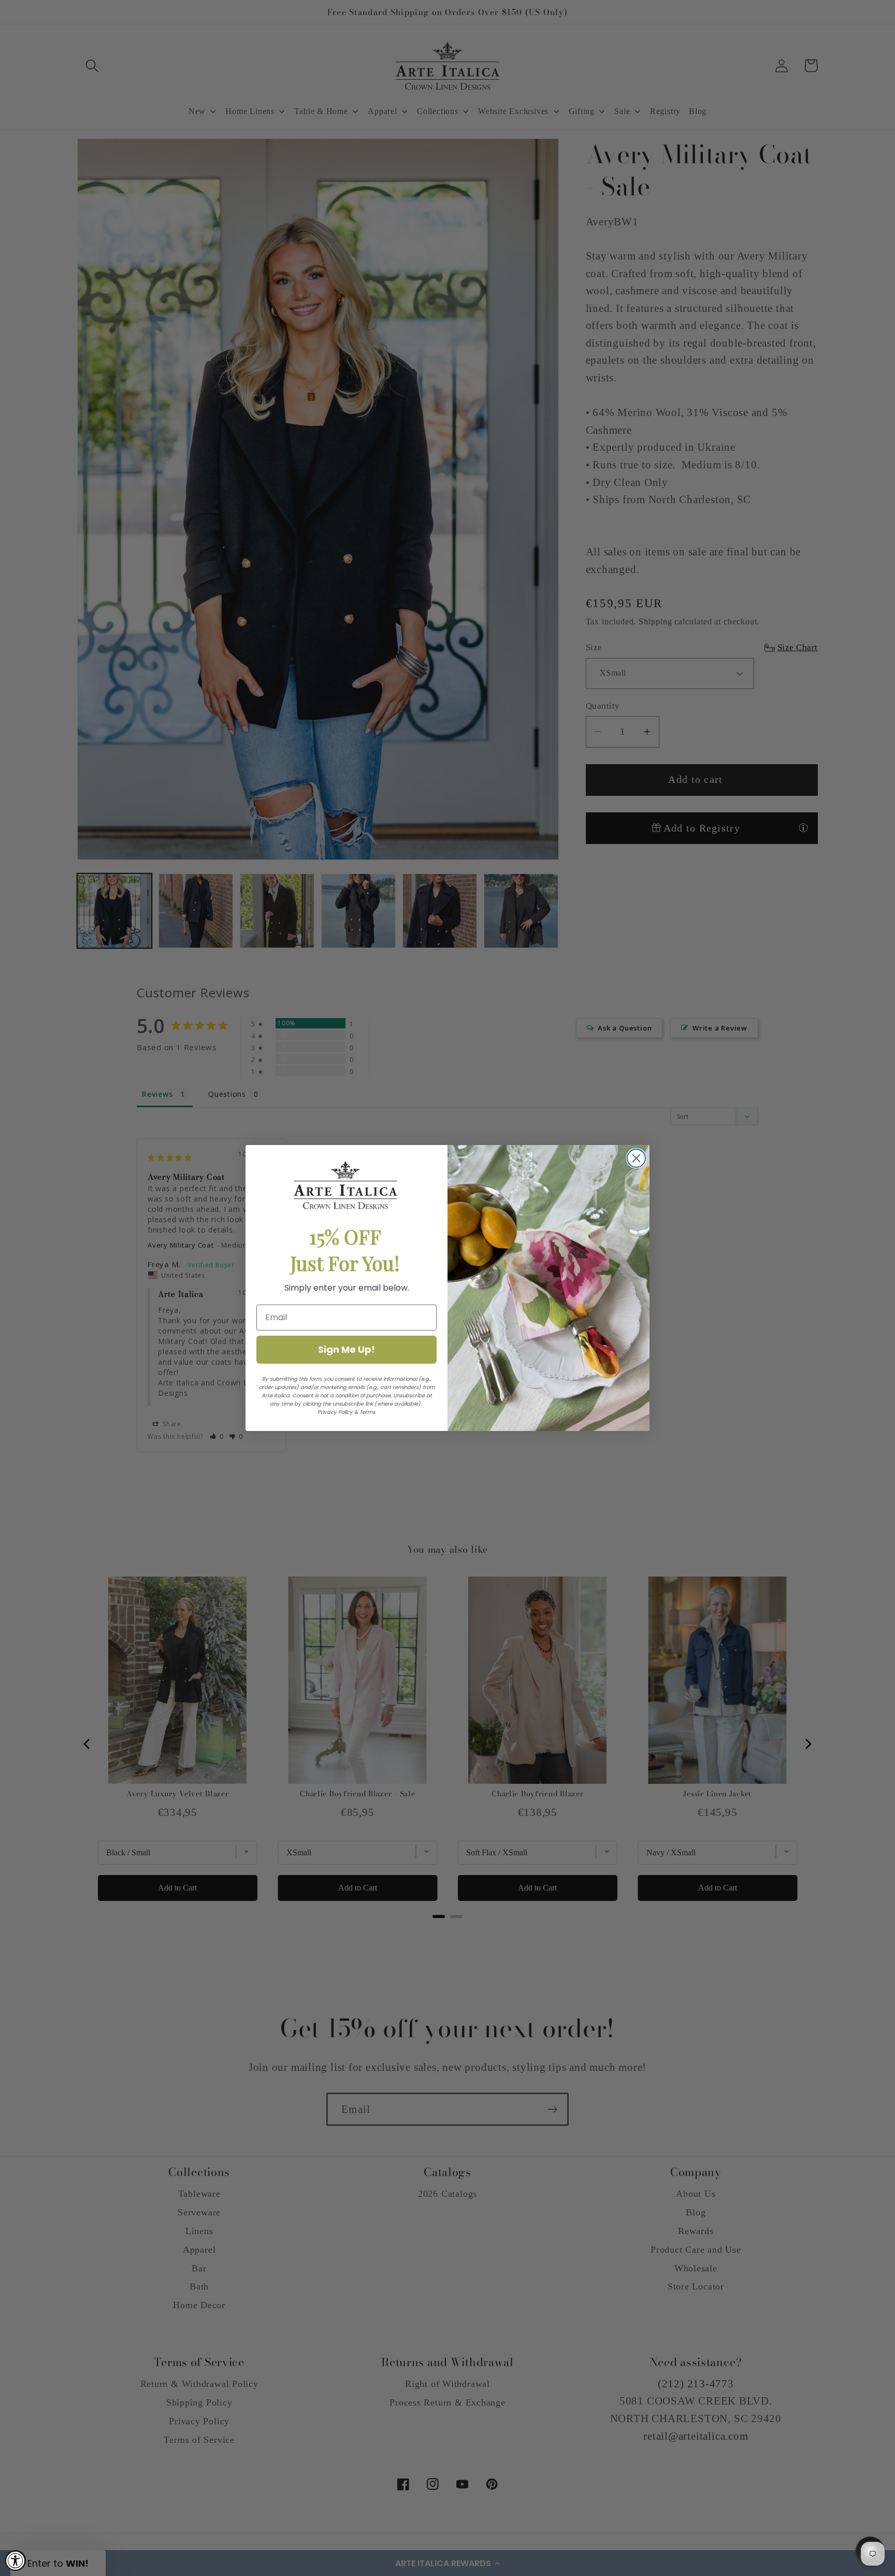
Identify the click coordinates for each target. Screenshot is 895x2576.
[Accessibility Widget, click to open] (16, 2560)
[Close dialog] (636, 1158)
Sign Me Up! (347, 1349)
